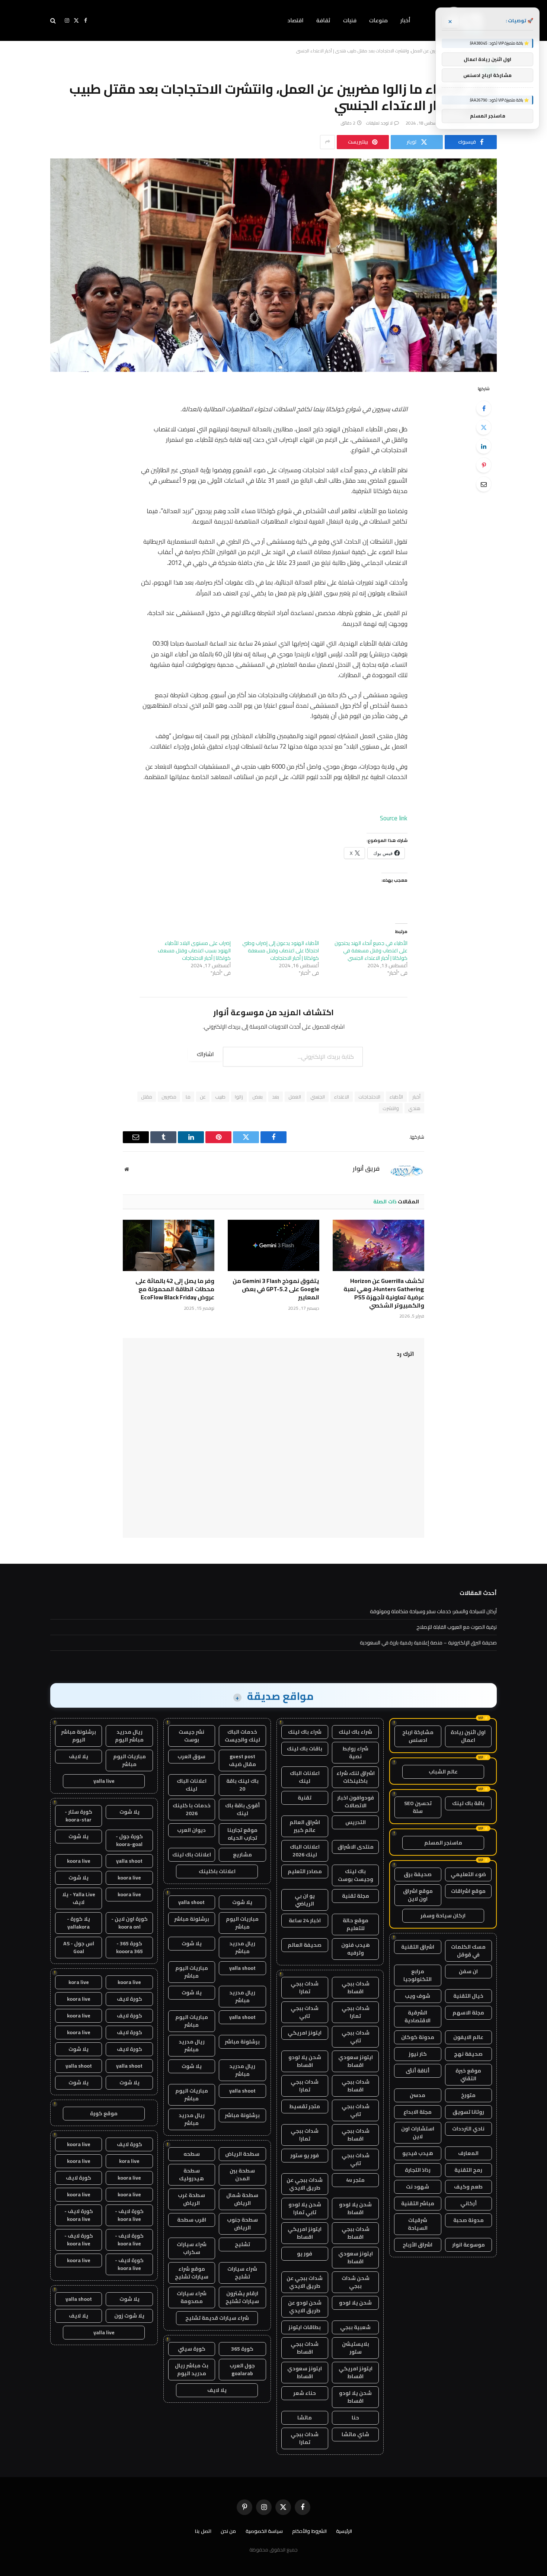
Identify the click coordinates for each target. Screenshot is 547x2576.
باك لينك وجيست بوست (356, 1875)
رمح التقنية (468, 2170)
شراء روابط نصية (355, 1752)
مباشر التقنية (418, 2203)
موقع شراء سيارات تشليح (192, 2273)
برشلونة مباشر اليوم (79, 1736)
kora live (79, 1982)
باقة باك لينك (468, 1803)
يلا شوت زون (129, 2316)
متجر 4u (355, 2180)
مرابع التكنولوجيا (418, 1975)
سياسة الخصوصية (264, 2531)
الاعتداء (342, 1097)
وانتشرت (391, 1108)
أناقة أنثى (418, 2071)
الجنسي (318, 1097)
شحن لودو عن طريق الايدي (305, 2307)
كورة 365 (242, 2349)
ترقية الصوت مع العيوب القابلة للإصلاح (457, 1627)
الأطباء (396, 1097)
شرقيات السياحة (418, 2224)
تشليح (242, 2244)
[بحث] (54, 21)
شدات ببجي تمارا (305, 1988)
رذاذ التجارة (418, 2170)
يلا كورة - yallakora (79, 1923)
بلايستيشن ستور (356, 2348)
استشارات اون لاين (418, 2133)
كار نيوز (418, 2054)
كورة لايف (129, 1999)
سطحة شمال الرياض (242, 2199)
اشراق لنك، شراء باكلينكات (356, 1777)
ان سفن (468, 1971)
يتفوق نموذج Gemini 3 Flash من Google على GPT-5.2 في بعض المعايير (276, 1289)
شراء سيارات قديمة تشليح (217, 2318)
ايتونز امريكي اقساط (305, 2233)
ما (188, 1097)
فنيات (350, 20)
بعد (276, 1097)
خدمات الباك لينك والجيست (242, 1736)
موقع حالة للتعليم (356, 1924)
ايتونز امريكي (305, 2033)
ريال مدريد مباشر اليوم (129, 1736)
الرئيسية (344, 2531)
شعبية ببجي (355, 2327)
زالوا (239, 1097)
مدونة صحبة (468, 2220)
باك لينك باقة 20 (242, 1785)
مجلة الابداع (418, 2112)
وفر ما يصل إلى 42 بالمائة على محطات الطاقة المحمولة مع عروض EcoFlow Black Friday (175, 1289)
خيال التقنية (468, 1996)
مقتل (147, 1097)
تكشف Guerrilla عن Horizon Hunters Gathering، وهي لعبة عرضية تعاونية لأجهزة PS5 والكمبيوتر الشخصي (384, 1293)
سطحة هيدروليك (191, 2175)
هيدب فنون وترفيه (356, 1949)
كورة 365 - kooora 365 (129, 1947)
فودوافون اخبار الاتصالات (356, 1802)
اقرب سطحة (192, 2220)
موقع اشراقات (468, 1891)
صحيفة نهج (468, 2054)
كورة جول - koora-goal (129, 1840)
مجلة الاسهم (468, 2013)
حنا (355, 2418)
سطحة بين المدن (242, 2175)
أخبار (405, 20)
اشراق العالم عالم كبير (305, 1826)
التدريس (356, 1822)
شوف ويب (418, 1996)
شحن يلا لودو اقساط (305, 2061)
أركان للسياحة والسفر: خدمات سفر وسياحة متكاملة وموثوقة (433, 1611)
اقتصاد (295, 20)
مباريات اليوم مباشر (242, 1923)
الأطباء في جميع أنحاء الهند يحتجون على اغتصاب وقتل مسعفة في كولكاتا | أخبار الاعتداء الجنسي (371, 951)
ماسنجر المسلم (443, 1843)
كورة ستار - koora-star (79, 1816)
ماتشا (305, 2418)
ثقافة (323, 20)
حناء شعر (305, 2393)
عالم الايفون (468, 2037)
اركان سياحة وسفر (443, 1916)
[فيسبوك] (484, 408)
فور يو (305, 2254)
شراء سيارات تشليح (242, 2273)
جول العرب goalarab (242, 2369)
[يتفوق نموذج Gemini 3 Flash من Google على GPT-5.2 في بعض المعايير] (273, 1245)
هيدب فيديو (418, 2153)
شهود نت (418, 2187)
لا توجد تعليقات (379, 123)
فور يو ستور (305, 2155)
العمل (295, 1097)
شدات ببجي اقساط (356, 1988)
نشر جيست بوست (191, 1736)
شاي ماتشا (355, 2434)
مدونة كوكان (418, 2037)
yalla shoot (191, 1902)
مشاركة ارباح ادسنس (418, 1736)
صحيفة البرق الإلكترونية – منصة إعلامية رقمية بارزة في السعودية (428, 1643)
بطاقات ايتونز (305, 2327)
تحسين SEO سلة (418, 1807)
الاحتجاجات (369, 1097)
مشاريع (242, 1855)
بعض (257, 1097)
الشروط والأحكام (309, 2531)
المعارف (468, 2153)
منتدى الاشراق (356, 1847)
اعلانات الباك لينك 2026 (305, 1851)
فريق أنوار (366, 1168)
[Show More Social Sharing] (327, 142)
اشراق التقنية (418, 1947)
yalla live (104, 1781)
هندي (414, 1108)
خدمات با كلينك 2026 (192, 1809)
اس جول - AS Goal (79, 1947)
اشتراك (205, 1054)
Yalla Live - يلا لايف (79, 1898)
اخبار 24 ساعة (305, 1920)
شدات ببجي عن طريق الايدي (305, 2184)
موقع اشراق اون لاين (418, 1895)
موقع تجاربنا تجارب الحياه (242, 1834)
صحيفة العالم (305, 1945)
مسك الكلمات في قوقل (468, 1951)
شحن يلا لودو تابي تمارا (305, 2208)
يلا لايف (217, 2390)
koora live (79, 1861)
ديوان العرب (191, 1830)
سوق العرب (191, 1756)
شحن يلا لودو (355, 2303)
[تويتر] (484, 427)
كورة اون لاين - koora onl (129, 1923)
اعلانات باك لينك (192, 1855)
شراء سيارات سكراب (192, 2248)
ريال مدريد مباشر (242, 1947)
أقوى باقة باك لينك (242, 1809)
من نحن (228, 2531)
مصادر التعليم (305, 1871)
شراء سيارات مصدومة (192, 2297)
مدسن (418, 2095)
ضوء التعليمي (468, 1874)
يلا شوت (242, 1902)
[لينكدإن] (484, 446)
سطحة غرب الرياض (191, 2199)
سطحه (192, 2154)
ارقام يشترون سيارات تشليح (242, 2297)
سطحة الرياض (242, 2154)
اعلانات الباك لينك (305, 1777)
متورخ (468, 2095)
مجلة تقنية (356, 1896)
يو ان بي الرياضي (305, 1900)
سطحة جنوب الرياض (242, 2224)
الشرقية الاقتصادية (418, 2017)
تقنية (305, 1798)
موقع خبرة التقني (468, 2075)
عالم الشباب (443, 1772)
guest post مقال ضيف (242, 1760)
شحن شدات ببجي (356, 2282)
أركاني (468, 2203)
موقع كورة (104, 2113)
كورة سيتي (192, 2349)
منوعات (378, 20)
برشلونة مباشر (192, 1919)
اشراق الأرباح (418, 2245)
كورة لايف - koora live (129, 2215)
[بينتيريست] (484, 465)
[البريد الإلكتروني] (484, 484)
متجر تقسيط (305, 2106)
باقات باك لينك (305, 1749)
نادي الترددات (468, 2129)
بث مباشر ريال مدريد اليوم (192, 2369)
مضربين (169, 1097)
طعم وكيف (468, 2187)
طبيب (220, 1097)
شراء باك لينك (355, 1732)
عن (203, 1097)
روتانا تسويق (468, 2112)
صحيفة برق (418, 1874)
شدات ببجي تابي (305, 2012)
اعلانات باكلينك (217, 1871)
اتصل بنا (203, 2531)
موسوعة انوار (468, 2245)
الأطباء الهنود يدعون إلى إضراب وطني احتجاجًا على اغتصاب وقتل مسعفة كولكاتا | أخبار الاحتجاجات (281, 951)
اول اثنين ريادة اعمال (468, 1736)
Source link (394, 818)
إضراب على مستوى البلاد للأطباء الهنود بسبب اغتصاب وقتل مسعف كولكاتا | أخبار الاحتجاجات (194, 951)
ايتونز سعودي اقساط (356, 2061)
